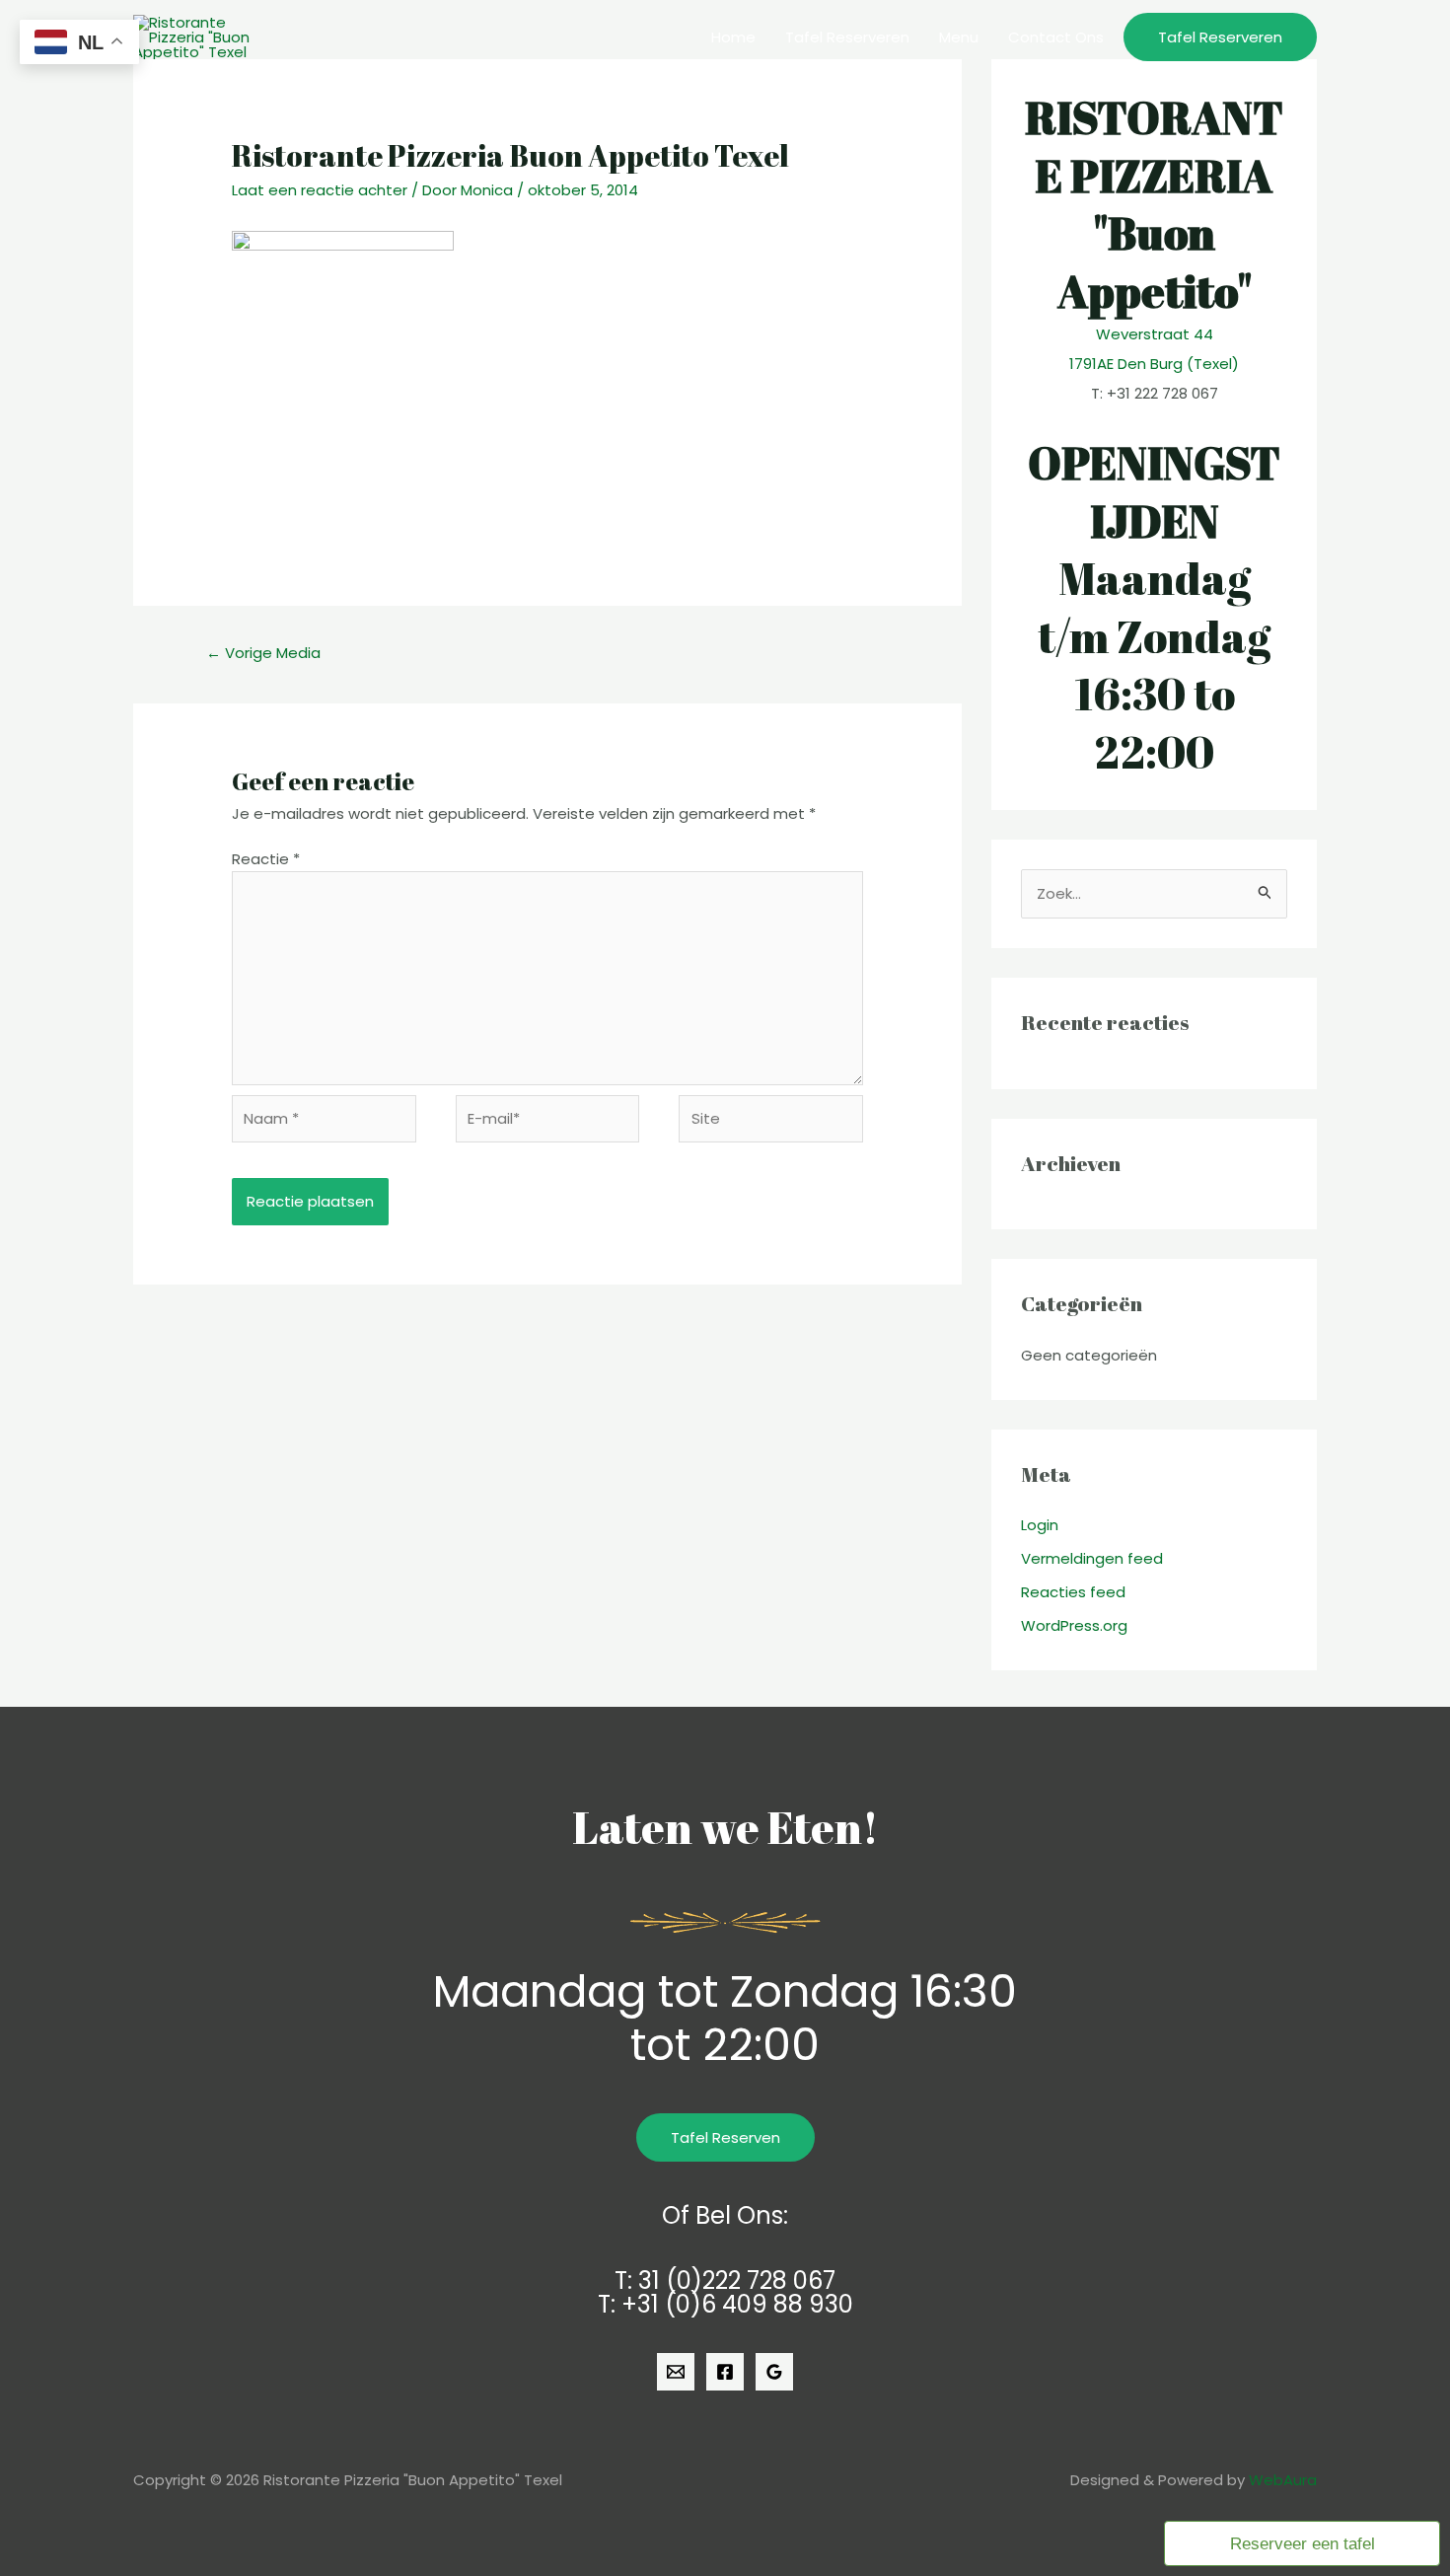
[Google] (774, 2372)
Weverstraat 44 (1155, 334)
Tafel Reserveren (847, 37)
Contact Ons (1056, 37)
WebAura (1283, 2480)
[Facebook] (725, 2372)
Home (733, 37)
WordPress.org (1074, 1625)
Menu (959, 37)
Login (1040, 1525)
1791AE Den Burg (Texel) (1154, 364)
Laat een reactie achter (320, 190)
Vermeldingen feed (1092, 1558)
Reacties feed (1073, 1592)
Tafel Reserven (725, 2137)
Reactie (266, 859)
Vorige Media (263, 653)
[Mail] (676, 2372)
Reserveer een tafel (1303, 2543)
